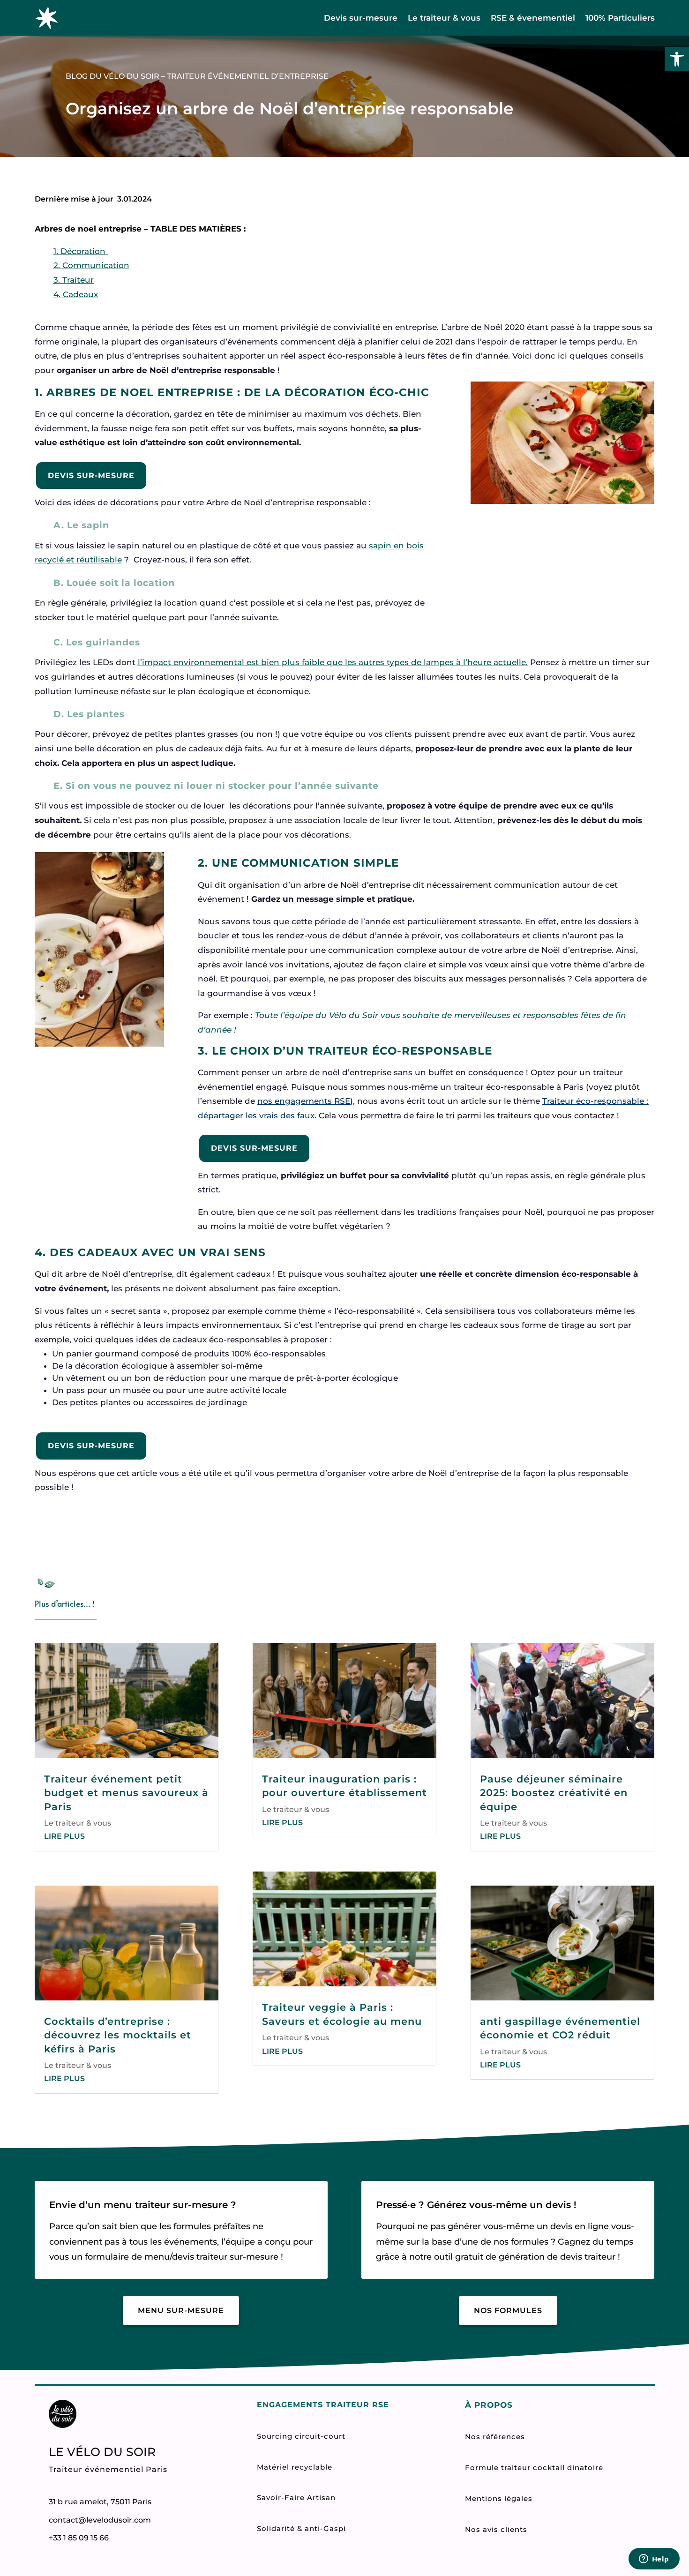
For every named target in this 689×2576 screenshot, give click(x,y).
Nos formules (508, 2310)
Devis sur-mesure (361, 18)
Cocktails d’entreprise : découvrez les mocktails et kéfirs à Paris (118, 2035)
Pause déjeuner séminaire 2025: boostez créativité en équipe (554, 1793)
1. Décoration (81, 251)
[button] (677, 59)
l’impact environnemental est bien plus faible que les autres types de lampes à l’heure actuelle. (333, 662)
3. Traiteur (74, 280)
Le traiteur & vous (444, 18)
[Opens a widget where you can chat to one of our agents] (654, 2560)
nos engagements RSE (304, 1101)
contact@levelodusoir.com (100, 2520)
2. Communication (91, 265)
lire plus (64, 1836)
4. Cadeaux (76, 294)
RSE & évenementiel (533, 18)
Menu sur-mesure (181, 2310)
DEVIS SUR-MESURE (91, 476)
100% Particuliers (620, 18)
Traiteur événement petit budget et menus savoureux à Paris (126, 1793)
